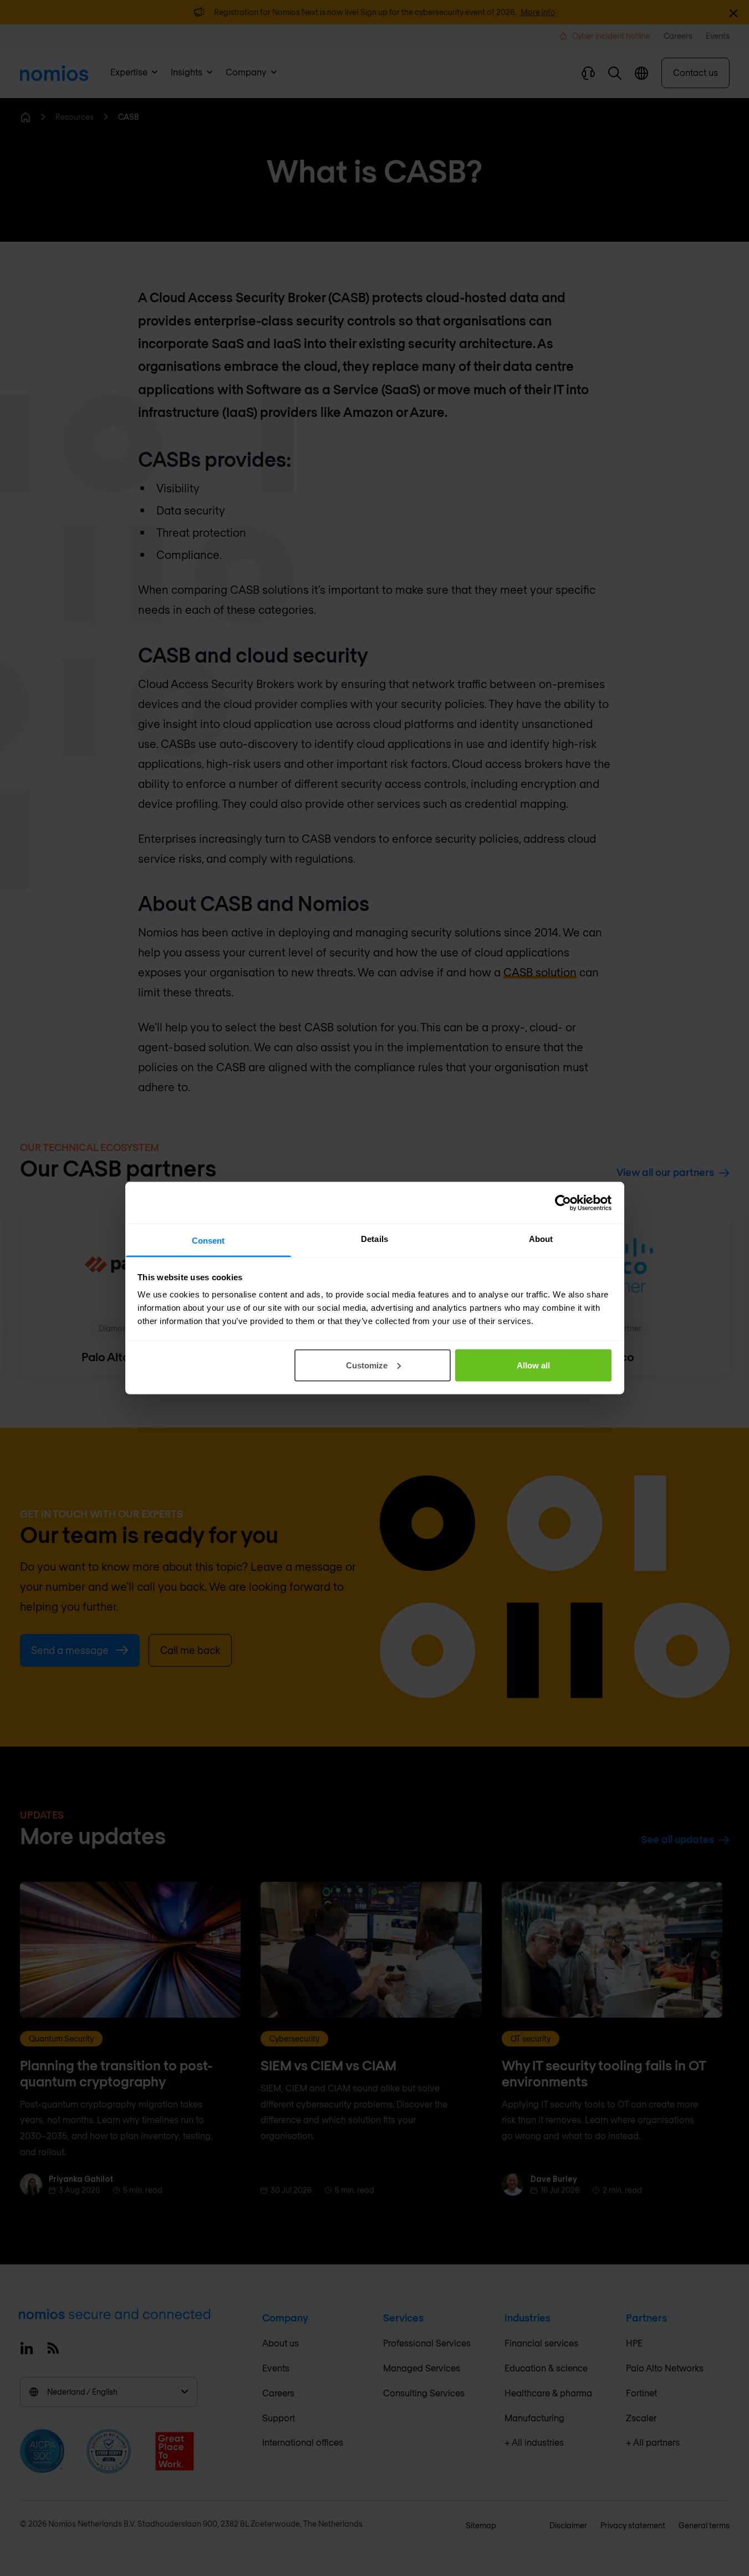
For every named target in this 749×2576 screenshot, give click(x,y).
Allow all (533, 1365)
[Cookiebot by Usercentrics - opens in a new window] (563, 1203)
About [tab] (541, 1239)
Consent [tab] (208, 1241)
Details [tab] (374, 1239)
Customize (367, 1365)
